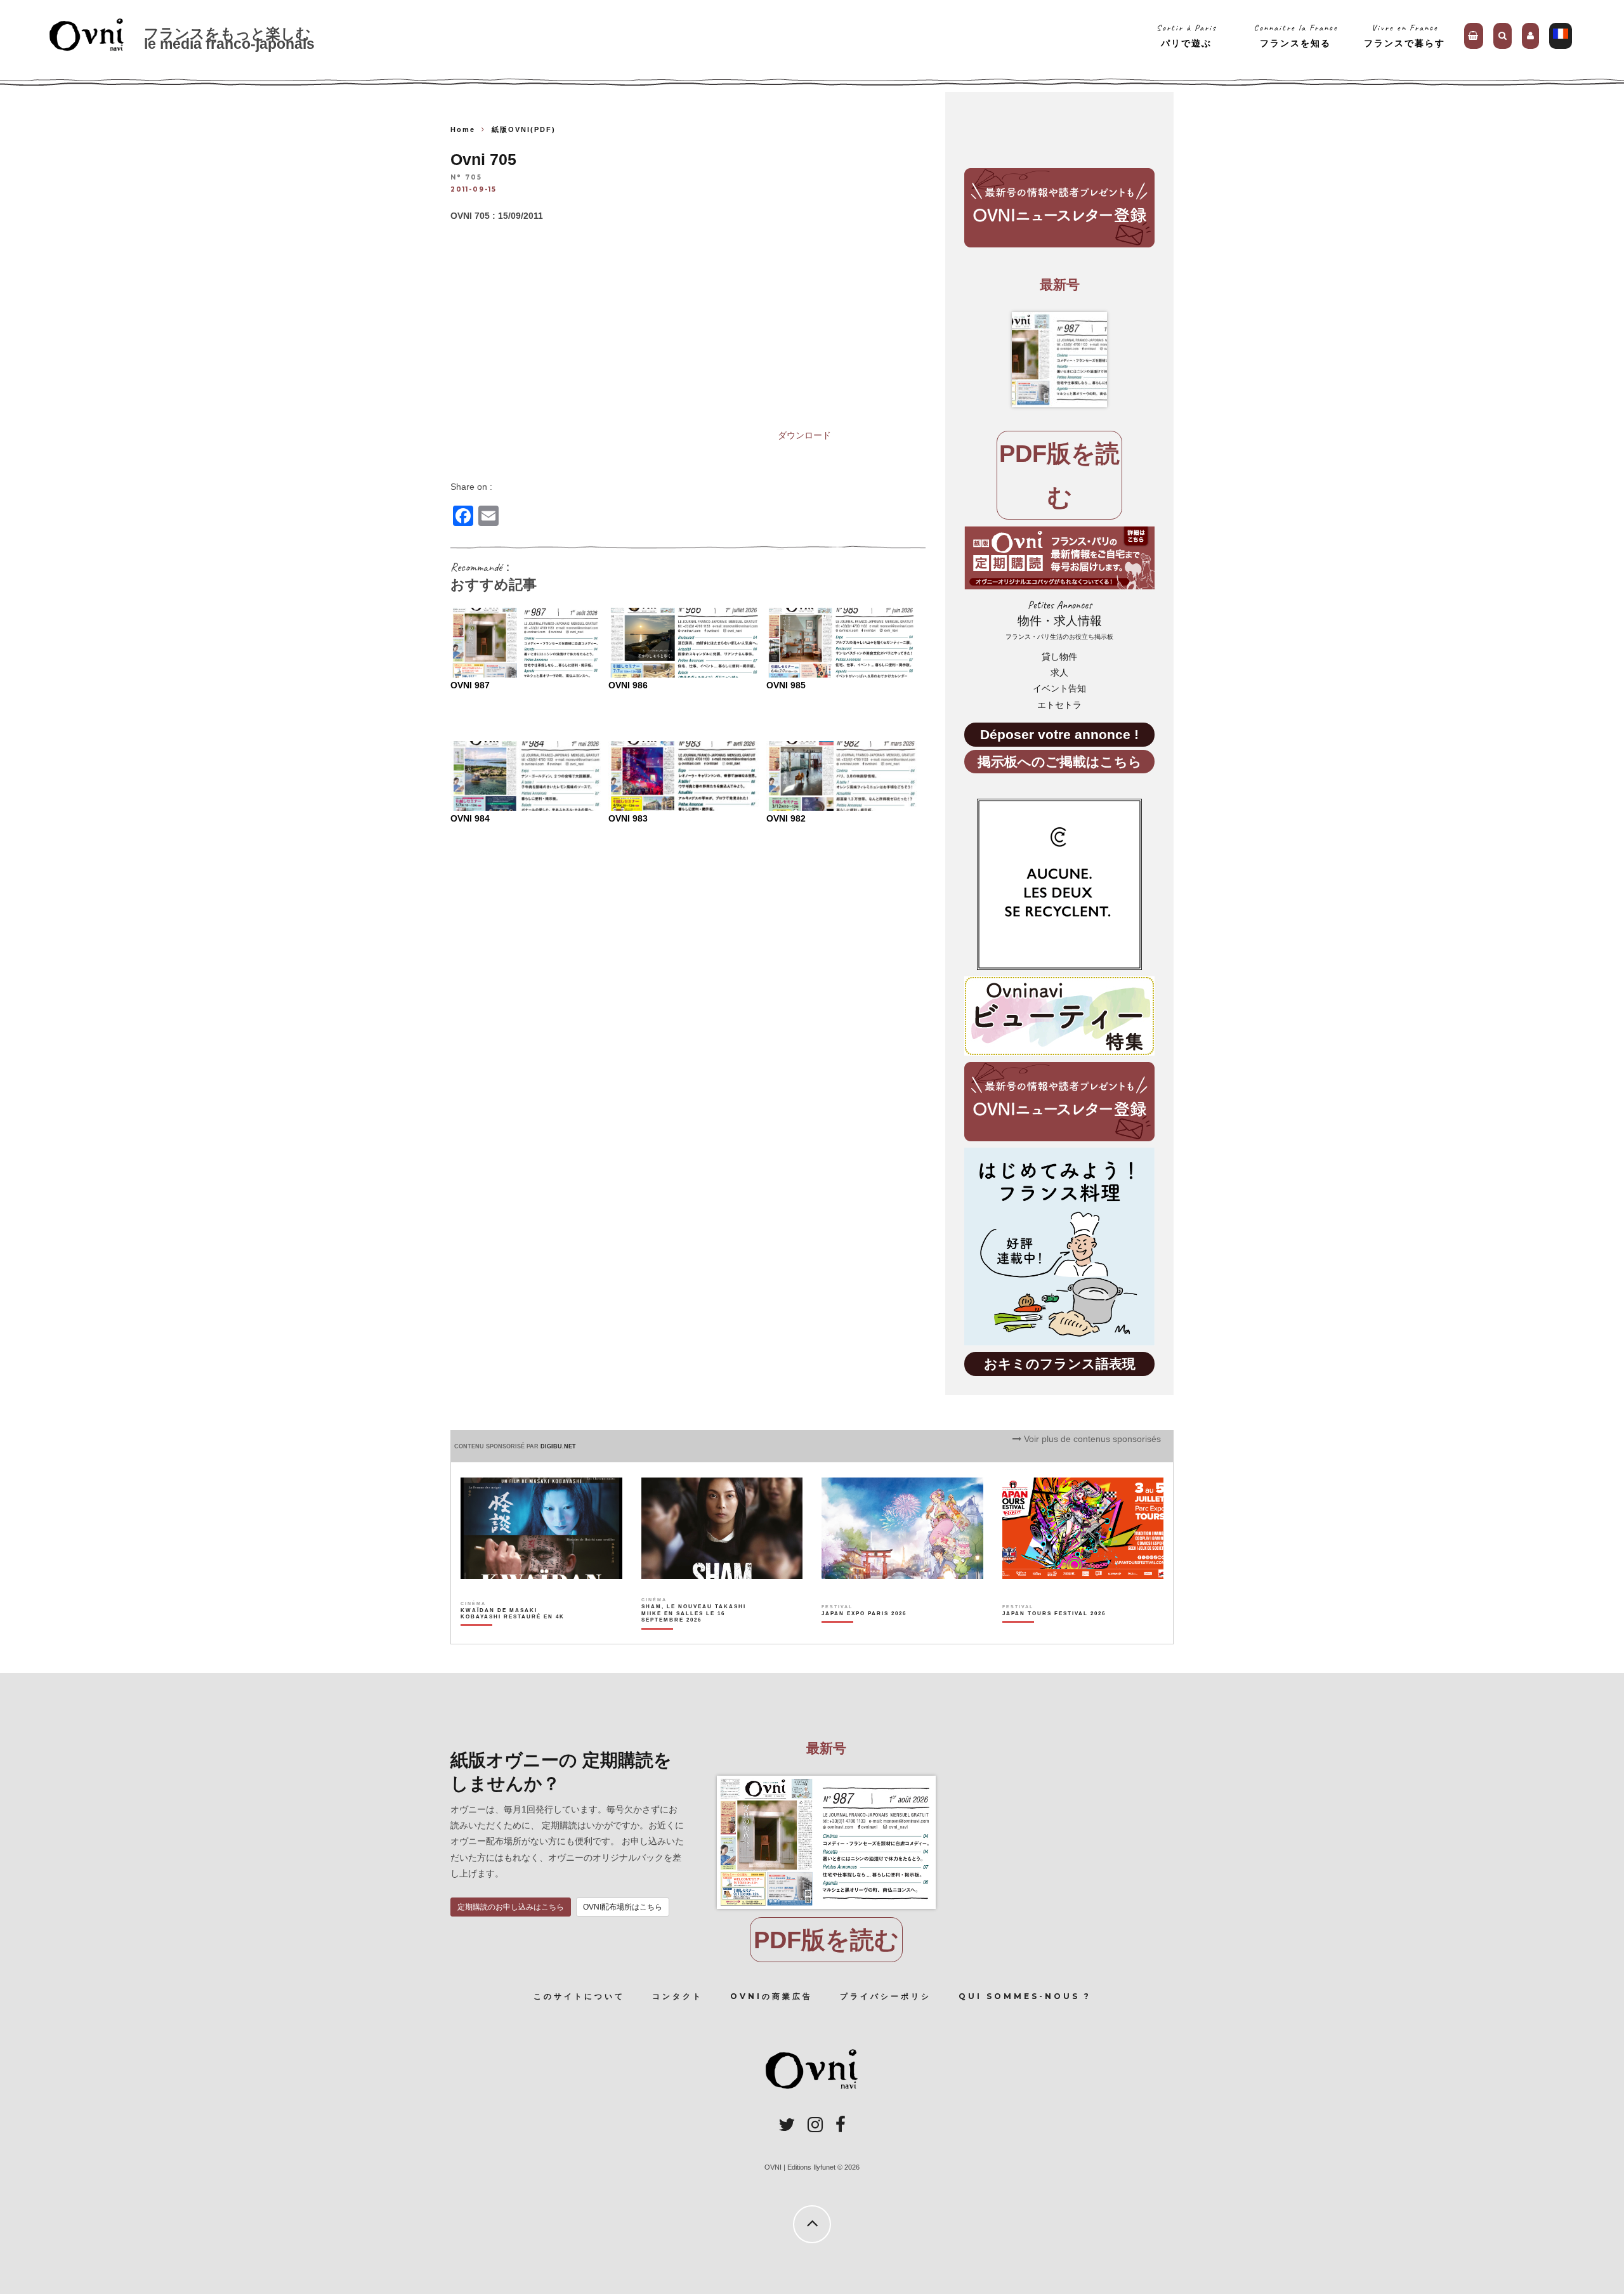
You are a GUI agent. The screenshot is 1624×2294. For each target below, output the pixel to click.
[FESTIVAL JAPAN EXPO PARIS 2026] (864, 1635)
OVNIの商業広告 (771, 1996)
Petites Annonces (1059, 619)
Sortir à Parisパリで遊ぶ (1187, 35)
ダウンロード (804, 435)
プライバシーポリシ (886, 1996)
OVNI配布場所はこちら (623, 1907)
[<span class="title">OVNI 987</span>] (1059, 360)
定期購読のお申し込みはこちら (511, 1907)
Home (463, 129)
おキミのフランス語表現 (1060, 1364)
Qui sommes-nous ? (1025, 1996)
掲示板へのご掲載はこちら (1060, 762)
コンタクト (678, 1996)
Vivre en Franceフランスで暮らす (1405, 35)
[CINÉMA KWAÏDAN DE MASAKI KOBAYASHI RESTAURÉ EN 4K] (514, 1635)
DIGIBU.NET (558, 1446)
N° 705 (466, 178)
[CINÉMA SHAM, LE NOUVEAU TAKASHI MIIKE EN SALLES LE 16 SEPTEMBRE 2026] (694, 1635)
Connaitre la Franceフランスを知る (1296, 35)
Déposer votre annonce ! (1059, 734)
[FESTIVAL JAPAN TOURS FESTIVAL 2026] (1054, 1635)
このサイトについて (579, 1996)
